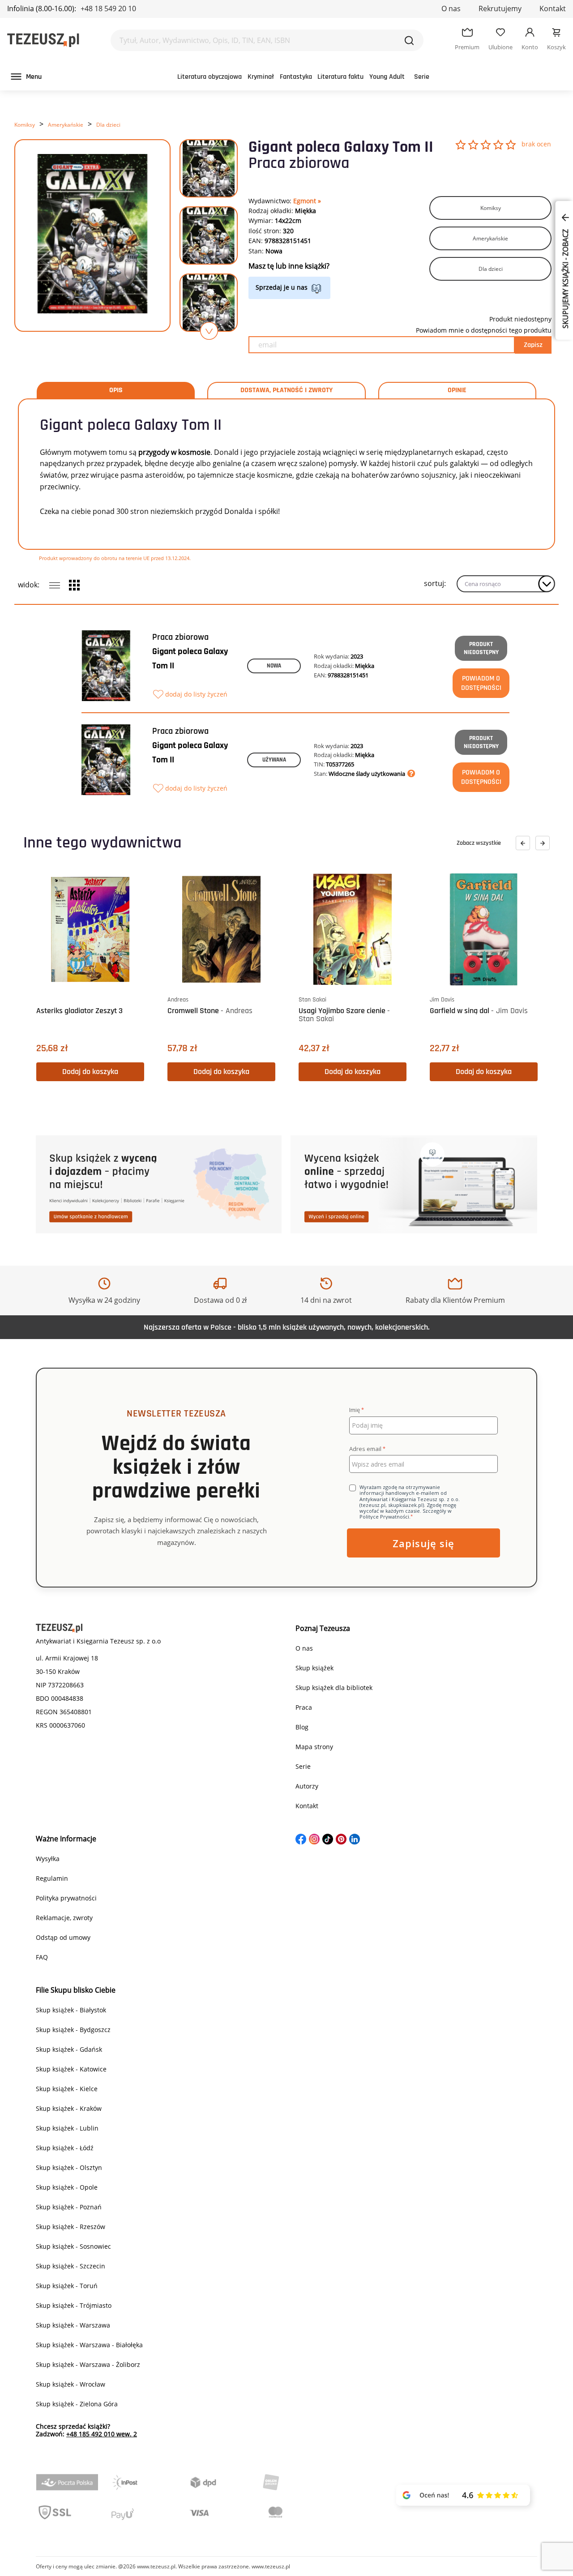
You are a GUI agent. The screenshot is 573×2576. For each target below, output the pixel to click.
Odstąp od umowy (63, 1937)
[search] (409, 40)
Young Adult (387, 77)
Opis (116, 390)
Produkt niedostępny (481, 648)
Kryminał (261, 77)
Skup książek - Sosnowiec (73, 2246)
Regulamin (52, 1878)
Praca (304, 1707)
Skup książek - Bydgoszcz (73, 2030)
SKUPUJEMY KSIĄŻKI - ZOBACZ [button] (565, 278)
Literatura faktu (340, 77)
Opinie (457, 390)
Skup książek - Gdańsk (69, 2049)
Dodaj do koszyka (90, 1072)
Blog (302, 1727)
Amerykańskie (66, 125)
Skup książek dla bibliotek (334, 1688)
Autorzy (307, 1786)
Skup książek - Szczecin (71, 2266)
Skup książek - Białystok (71, 2010)
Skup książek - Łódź (65, 2148)
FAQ (42, 1957)
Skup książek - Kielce (67, 2089)
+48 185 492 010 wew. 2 (102, 2434)
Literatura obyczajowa (210, 77)
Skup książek (314, 1668)
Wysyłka (48, 1859)
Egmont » (307, 201)
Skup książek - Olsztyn (69, 2167)
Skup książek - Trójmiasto (74, 2305)
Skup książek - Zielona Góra (77, 2404)
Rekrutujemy (500, 9)
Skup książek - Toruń (67, 2286)
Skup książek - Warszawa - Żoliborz (88, 2364)
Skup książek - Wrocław (71, 2384)
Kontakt (553, 9)
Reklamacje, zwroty (64, 1918)
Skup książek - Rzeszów (71, 2227)
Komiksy (25, 125)
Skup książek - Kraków (69, 2108)
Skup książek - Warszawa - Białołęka (89, 2345)
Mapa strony (314, 1747)
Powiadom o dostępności (481, 683)
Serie (422, 77)
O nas (451, 9)
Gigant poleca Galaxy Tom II (190, 659)
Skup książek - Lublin (67, 2128)
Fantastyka (296, 77)
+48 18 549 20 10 (108, 9)
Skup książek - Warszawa (73, 2325)
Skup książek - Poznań (69, 2207)
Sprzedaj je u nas (282, 287)
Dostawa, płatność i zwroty (286, 390)
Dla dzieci (108, 125)
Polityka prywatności (66, 1898)
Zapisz (533, 345)
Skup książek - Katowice (71, 2069)
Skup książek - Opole (67, 2187)
